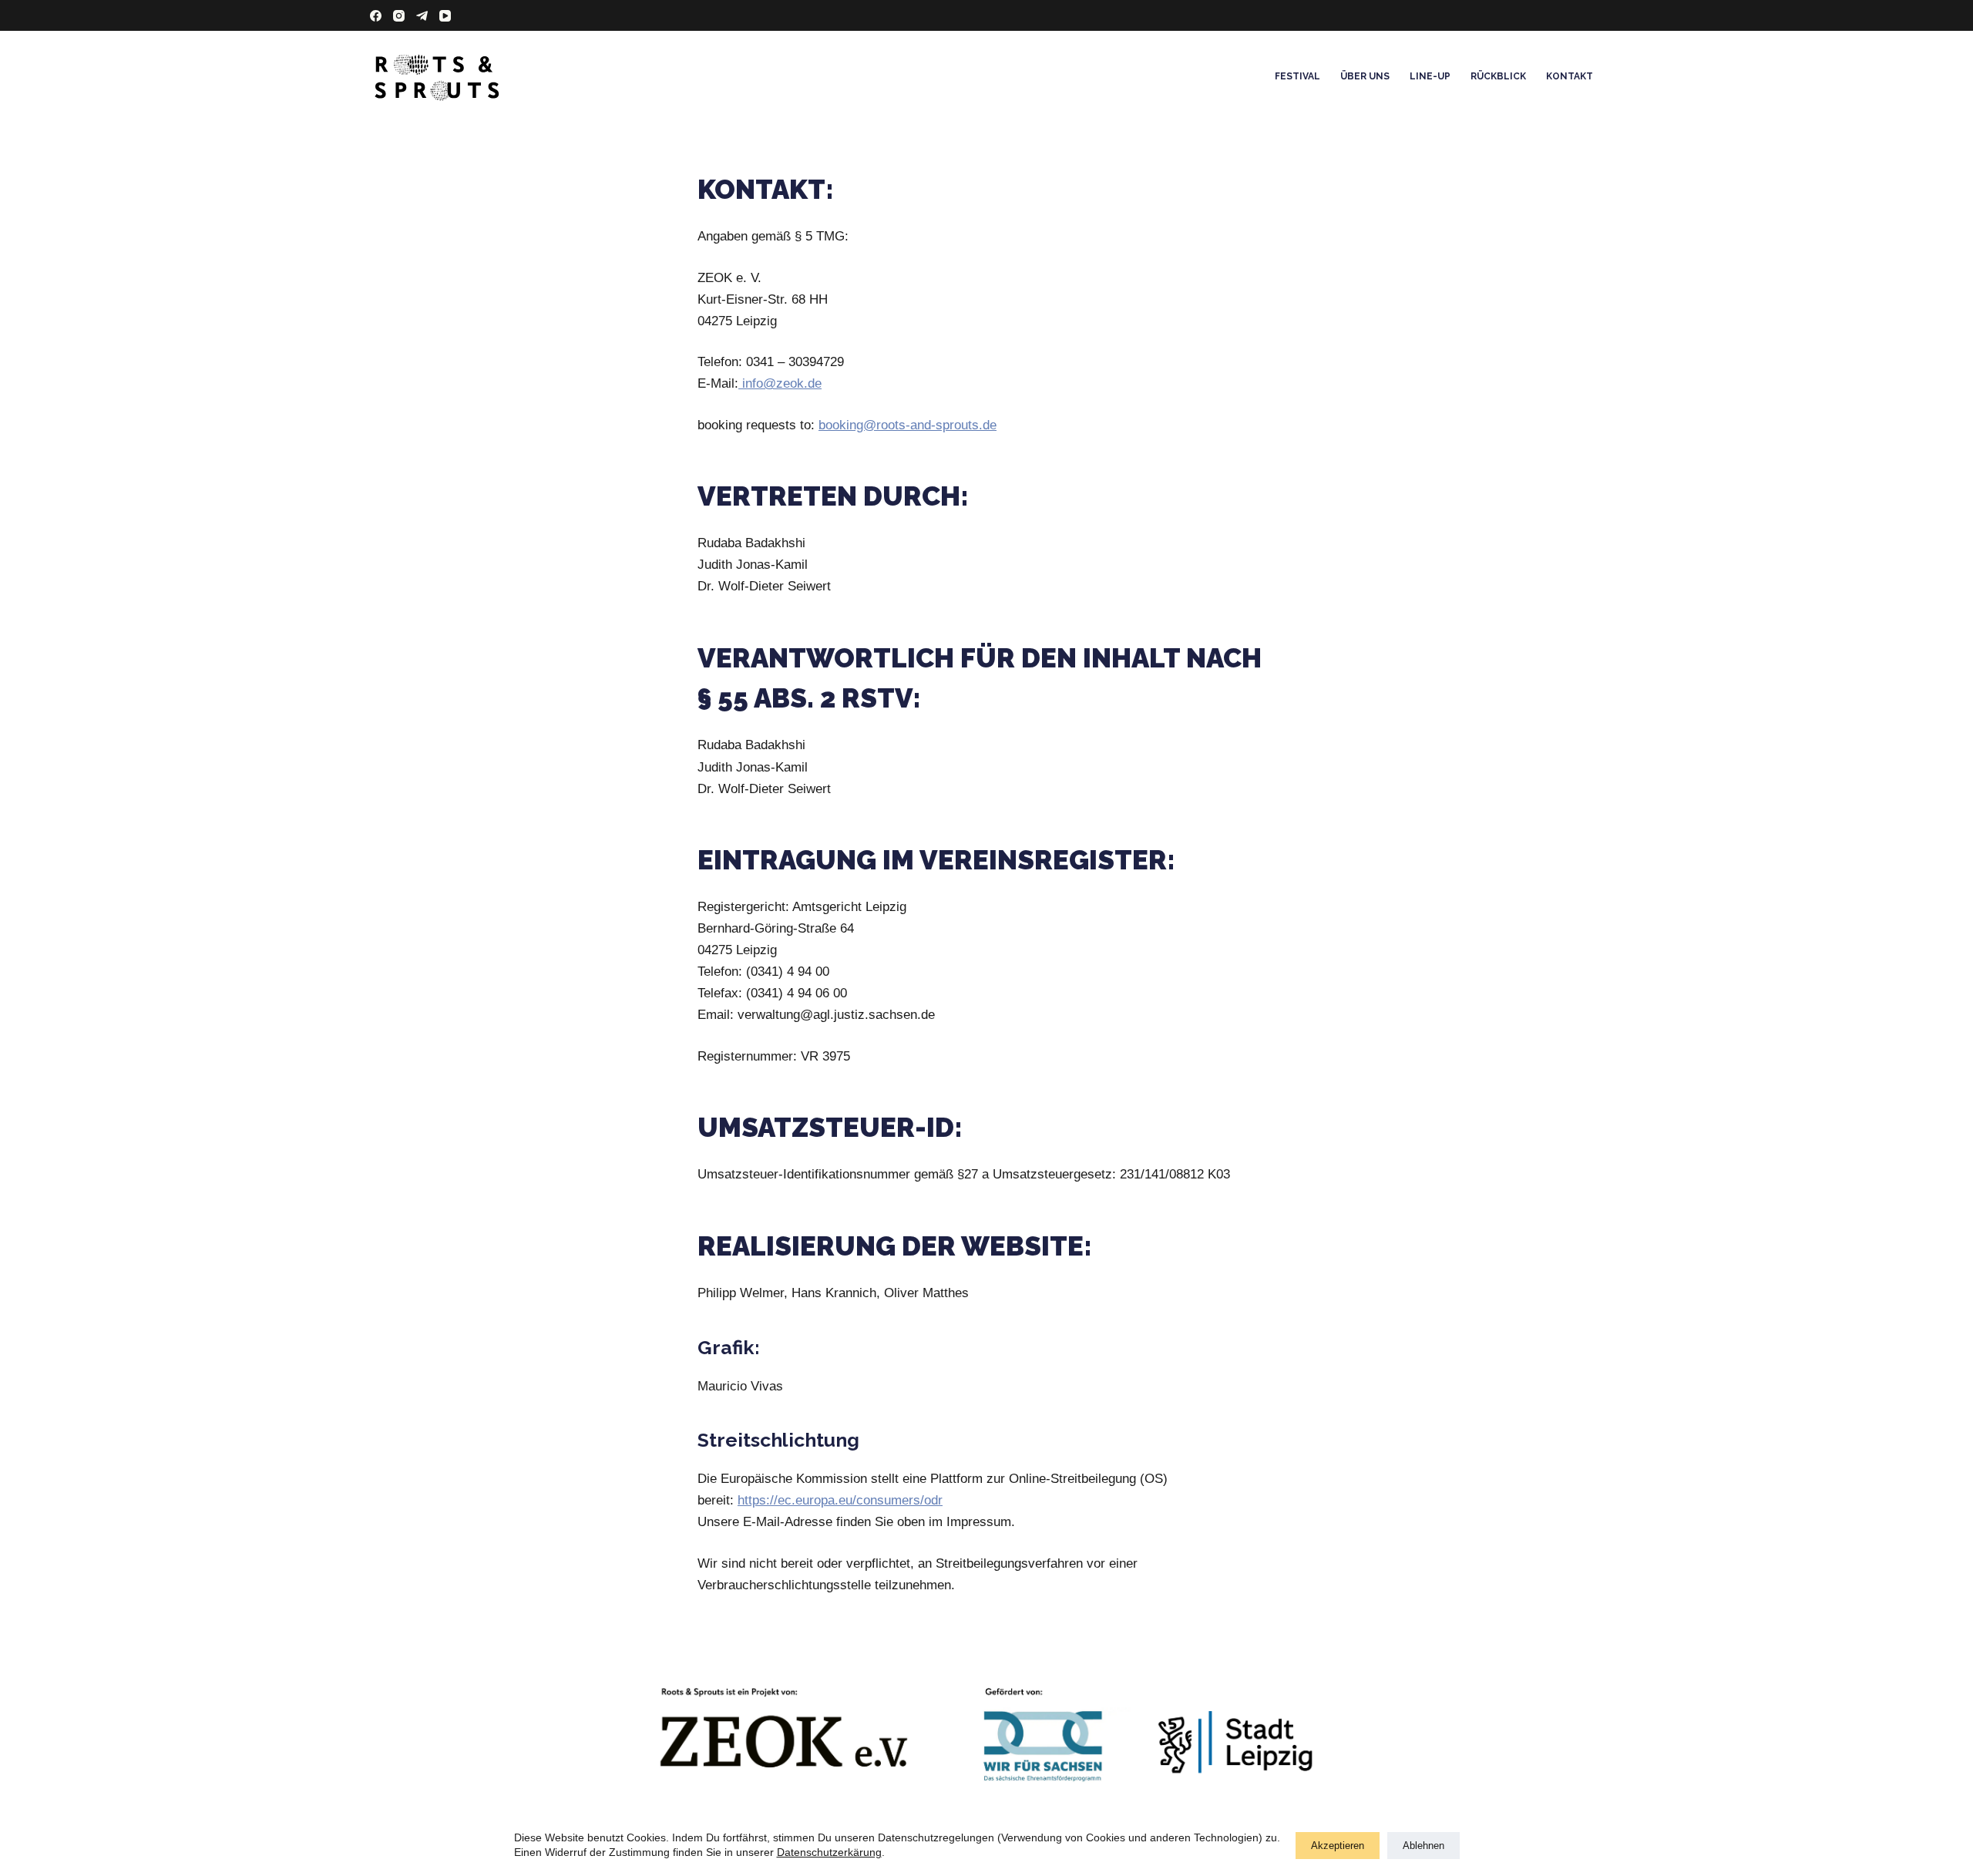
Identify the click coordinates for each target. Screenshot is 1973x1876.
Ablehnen (1423, 1846)
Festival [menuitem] (1297, 76)
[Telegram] (422, 16)
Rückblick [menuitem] (1498, 76)
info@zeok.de (780, 383)
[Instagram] (399, 16)
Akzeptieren (1338, 1846)
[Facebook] (376, 16)
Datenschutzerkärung (829, 1852)
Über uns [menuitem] (1365, 76)
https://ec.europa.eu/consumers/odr (840, 1500)
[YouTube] (445, 16)
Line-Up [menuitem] (1430, 76)
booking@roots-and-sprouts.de (908, 425)
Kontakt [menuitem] (1570, 76)
